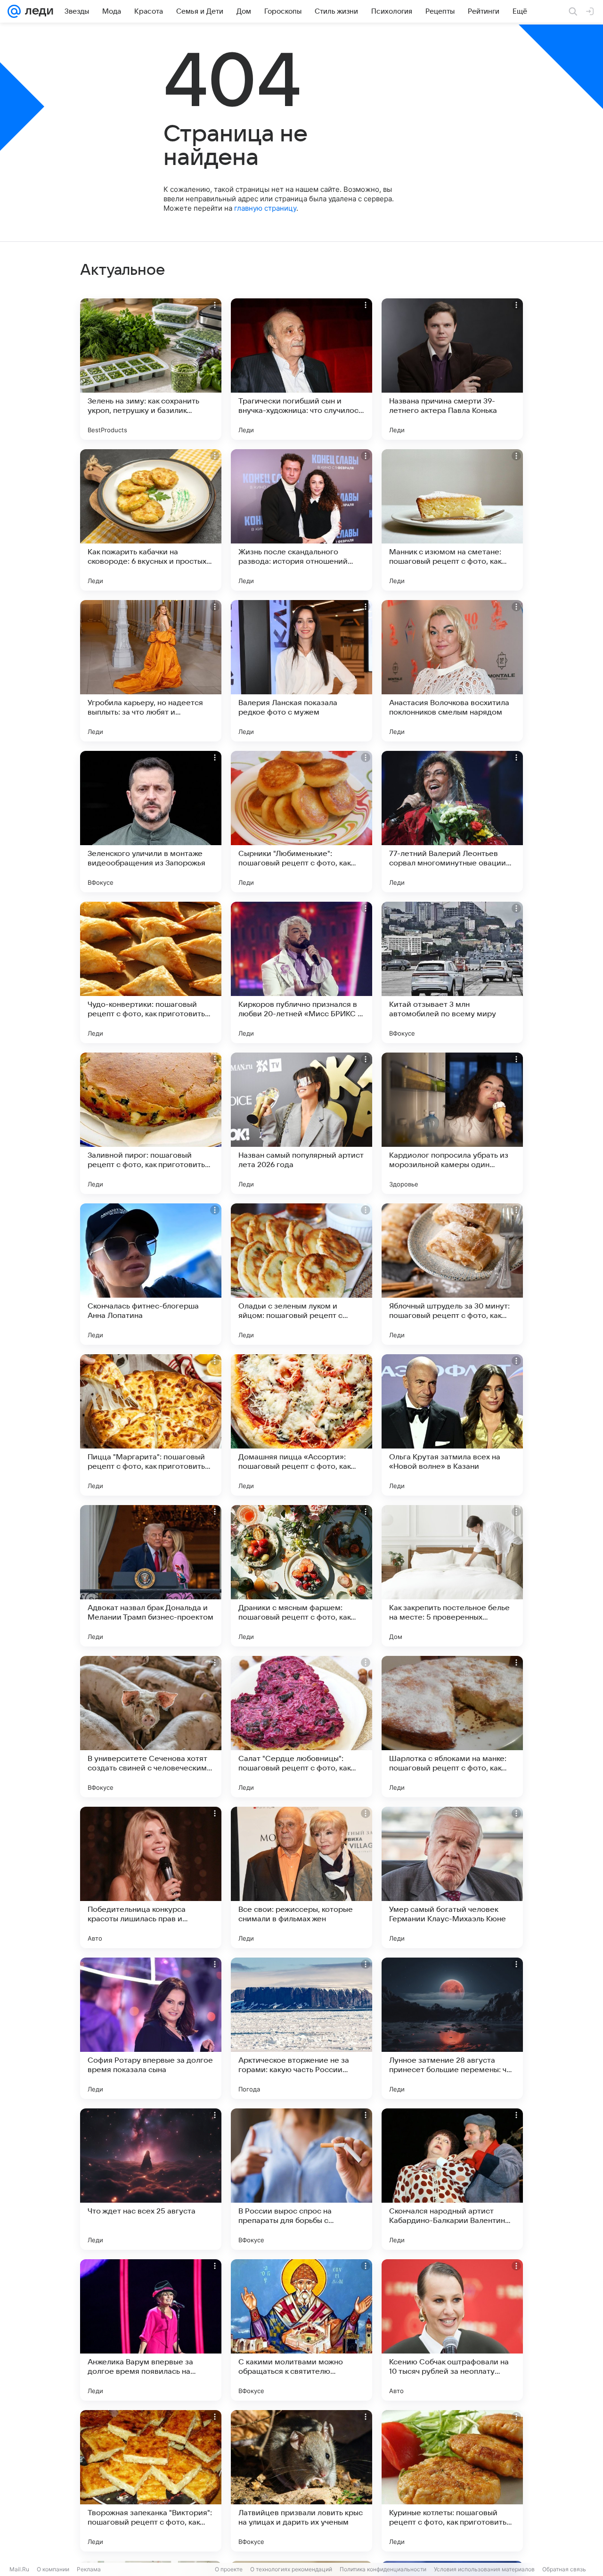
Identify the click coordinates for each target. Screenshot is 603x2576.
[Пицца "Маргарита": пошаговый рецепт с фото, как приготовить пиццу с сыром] (151, 1425)
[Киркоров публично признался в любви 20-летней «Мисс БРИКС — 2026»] (301, 972)
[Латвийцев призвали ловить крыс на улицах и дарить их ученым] (301, 2481)
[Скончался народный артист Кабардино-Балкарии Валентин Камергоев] (452, 2179)
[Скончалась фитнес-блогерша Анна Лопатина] (151, 1274)
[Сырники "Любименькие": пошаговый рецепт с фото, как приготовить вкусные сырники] (301, 822)
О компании (53, 2569)
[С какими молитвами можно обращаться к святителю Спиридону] (301, 2330)
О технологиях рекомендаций (291, 2569)
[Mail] (14, 11)
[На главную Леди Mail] (37, 11)
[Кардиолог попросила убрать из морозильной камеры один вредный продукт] (452, 1123)
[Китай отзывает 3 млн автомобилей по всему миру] (452, 972)
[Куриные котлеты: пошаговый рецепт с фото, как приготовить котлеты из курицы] (452, 2481)
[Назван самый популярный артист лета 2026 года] (301, 1123)
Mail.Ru (19, 2569)
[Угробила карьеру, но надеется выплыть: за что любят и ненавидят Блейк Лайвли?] (151, 671)
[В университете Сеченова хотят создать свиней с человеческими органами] (151, 1727)
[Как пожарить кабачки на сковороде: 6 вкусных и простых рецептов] (151, 520)
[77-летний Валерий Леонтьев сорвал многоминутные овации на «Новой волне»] (452, 822)
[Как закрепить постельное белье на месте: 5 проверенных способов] (452, 1576)
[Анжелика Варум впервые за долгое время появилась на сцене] (151, 2330)
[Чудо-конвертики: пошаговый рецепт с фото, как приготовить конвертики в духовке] (151, 972)
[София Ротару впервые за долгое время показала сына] (151, 2028)
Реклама (89, 2569)
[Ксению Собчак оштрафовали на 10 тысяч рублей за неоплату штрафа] (452, 2330)
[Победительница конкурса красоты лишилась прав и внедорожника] (151, 1877)
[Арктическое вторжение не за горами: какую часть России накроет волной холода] (301, 2028)
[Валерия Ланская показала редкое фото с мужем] (301, 671)
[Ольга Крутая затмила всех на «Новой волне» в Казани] (452, 1425)
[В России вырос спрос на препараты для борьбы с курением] (301, 2179)
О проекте (229, 2569)
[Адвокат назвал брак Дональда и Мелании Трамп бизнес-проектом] (151, 1576)
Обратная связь (564, 2569)
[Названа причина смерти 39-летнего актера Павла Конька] (452, 369)
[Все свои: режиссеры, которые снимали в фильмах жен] (301, 1877)
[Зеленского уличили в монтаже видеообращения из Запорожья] (151, 822)
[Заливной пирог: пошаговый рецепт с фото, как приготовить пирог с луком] (151, 1123)
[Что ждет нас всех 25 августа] (151, 2179)
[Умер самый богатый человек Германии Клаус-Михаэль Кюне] (452, 1877)
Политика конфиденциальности (383, 2569)
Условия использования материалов (484, 2569)
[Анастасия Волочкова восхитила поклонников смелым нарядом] (452, 671)
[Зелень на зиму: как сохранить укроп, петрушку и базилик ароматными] (151, 369)
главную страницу (265, 208)
